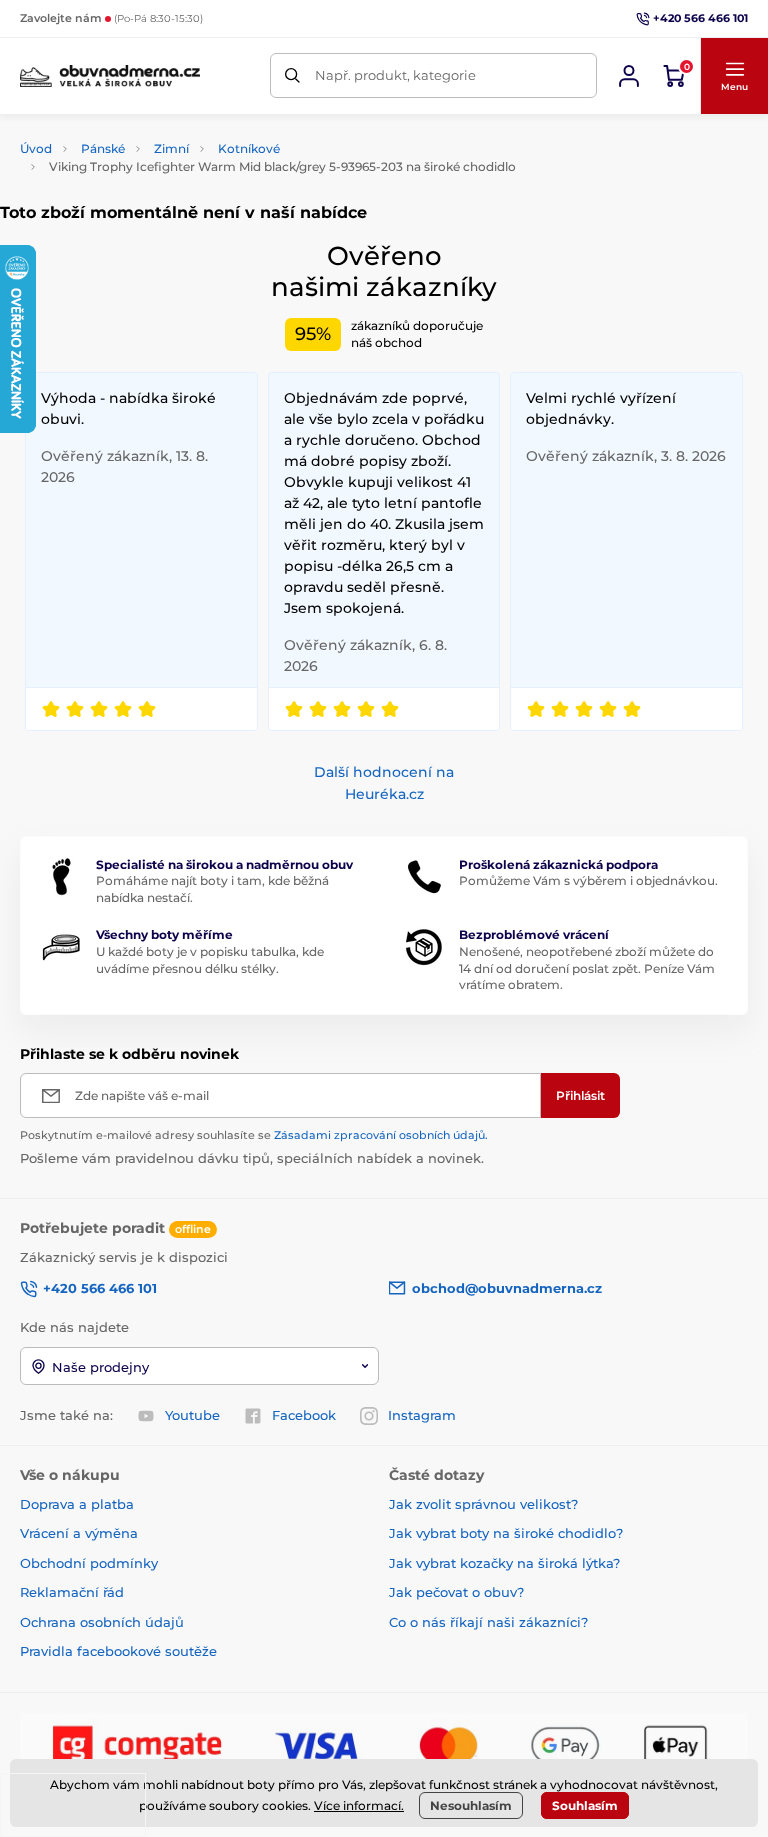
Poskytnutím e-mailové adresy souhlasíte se (254, 1135)
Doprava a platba (77, 1504)
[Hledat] (292, 75)
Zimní (171, 148)
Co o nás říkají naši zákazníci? (488, 1622)
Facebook (304, 1415)
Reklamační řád (72, 1592)
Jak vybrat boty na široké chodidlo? (506, 1533)
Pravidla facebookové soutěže (118, 1651)
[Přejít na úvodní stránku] (110, 75)
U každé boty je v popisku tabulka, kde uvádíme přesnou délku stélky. (210, 960)
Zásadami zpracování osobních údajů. (381, 1135)
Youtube (192, 1415)
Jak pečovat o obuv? (456, 1592)
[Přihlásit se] (629, 76)
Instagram (422, 1415)
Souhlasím (585, 1805)
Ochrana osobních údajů (102, 1622)
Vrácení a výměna (79, 1533)
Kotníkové (249, 148)
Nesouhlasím (471, 1805)
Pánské (103, 148)
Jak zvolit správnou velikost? (483, 1504)
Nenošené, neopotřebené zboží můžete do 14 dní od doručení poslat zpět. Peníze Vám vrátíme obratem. (587, 968)
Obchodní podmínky (89, 1563)
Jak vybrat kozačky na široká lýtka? (504, 1563)
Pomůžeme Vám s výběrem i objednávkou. (588, 880)
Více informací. (359, 1805)
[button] (734, 76)
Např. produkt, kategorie (395, 75)
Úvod (36, 148)
